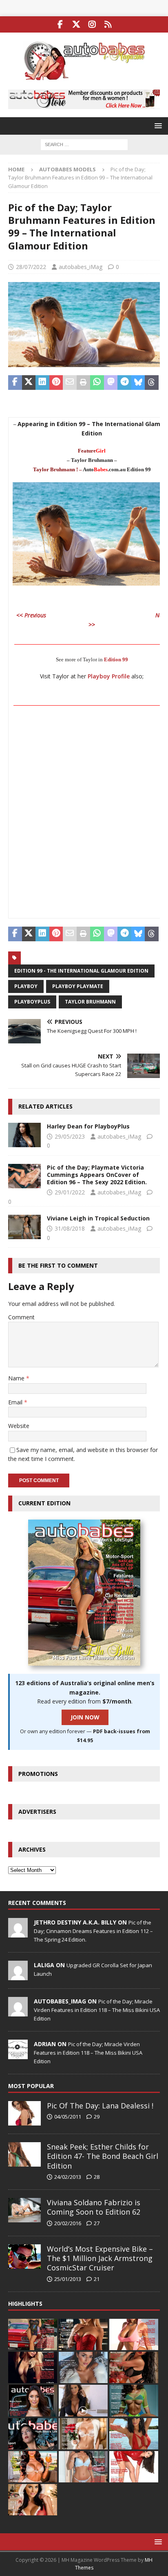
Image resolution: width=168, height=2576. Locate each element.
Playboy (26, 986)
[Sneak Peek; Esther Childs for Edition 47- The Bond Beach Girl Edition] (24, 2154)
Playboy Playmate (78, 986)
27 (97, 2223)
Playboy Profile (109, 676)
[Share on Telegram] (124, 383)
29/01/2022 (70, 1192)
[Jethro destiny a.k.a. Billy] (18, 1933)
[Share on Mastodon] (111, 383)
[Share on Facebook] (15, 383)
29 (97, 2117)
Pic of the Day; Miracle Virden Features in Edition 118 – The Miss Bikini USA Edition (97, 2010)
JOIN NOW (85, 1717)
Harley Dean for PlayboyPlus (88, 1126)
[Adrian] (18, 2055)
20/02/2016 (68, 2223)
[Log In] (108, 24)
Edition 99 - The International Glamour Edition (81, 971)
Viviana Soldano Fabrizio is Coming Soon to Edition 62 (94, 2207)
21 (97, 2279)
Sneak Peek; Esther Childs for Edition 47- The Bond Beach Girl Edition (103, 2156)
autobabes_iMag (81, 267)
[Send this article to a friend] (70, 383)
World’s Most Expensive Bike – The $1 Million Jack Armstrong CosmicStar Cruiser (100, 2258)
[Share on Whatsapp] (97, 383)
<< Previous (31, 615)
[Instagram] (92, 24)
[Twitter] (76, 24)
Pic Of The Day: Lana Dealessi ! (100, 2106)
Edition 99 (116, 659)
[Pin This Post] (56, 383)
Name (17, 1378)
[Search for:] (84, 144)
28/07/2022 (31, 267)
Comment (21, 1317)
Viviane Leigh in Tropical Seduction (98, 1218)
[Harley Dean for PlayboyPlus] (24, 1135)
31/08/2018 (70, 1228)
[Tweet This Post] (29, 383)
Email (16, 1402)
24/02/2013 (68, 2177)
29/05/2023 (70, 1136)
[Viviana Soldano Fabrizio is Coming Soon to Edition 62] (24, 2210)
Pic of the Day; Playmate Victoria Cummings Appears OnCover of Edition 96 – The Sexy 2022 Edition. (97, 1175)
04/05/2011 (68, 2117)
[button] (157, 126)
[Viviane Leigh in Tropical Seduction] (24, 1227)
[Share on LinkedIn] (42, 383)
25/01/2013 (68, 2279)
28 (97, 2177)
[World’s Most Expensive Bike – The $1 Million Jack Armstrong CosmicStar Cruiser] (24, 2257)
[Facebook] (60, 24)
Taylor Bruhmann (90, 1002)
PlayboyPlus (32, 1002)
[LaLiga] (18, 1976)
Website (19, 1426)
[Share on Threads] (152, 383)
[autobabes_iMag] (18, 2012)
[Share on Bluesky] (138, 383)
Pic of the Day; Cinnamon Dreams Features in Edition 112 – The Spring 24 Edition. (93, 1931)
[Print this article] (84, 383)
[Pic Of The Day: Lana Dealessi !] (24, 2113)
